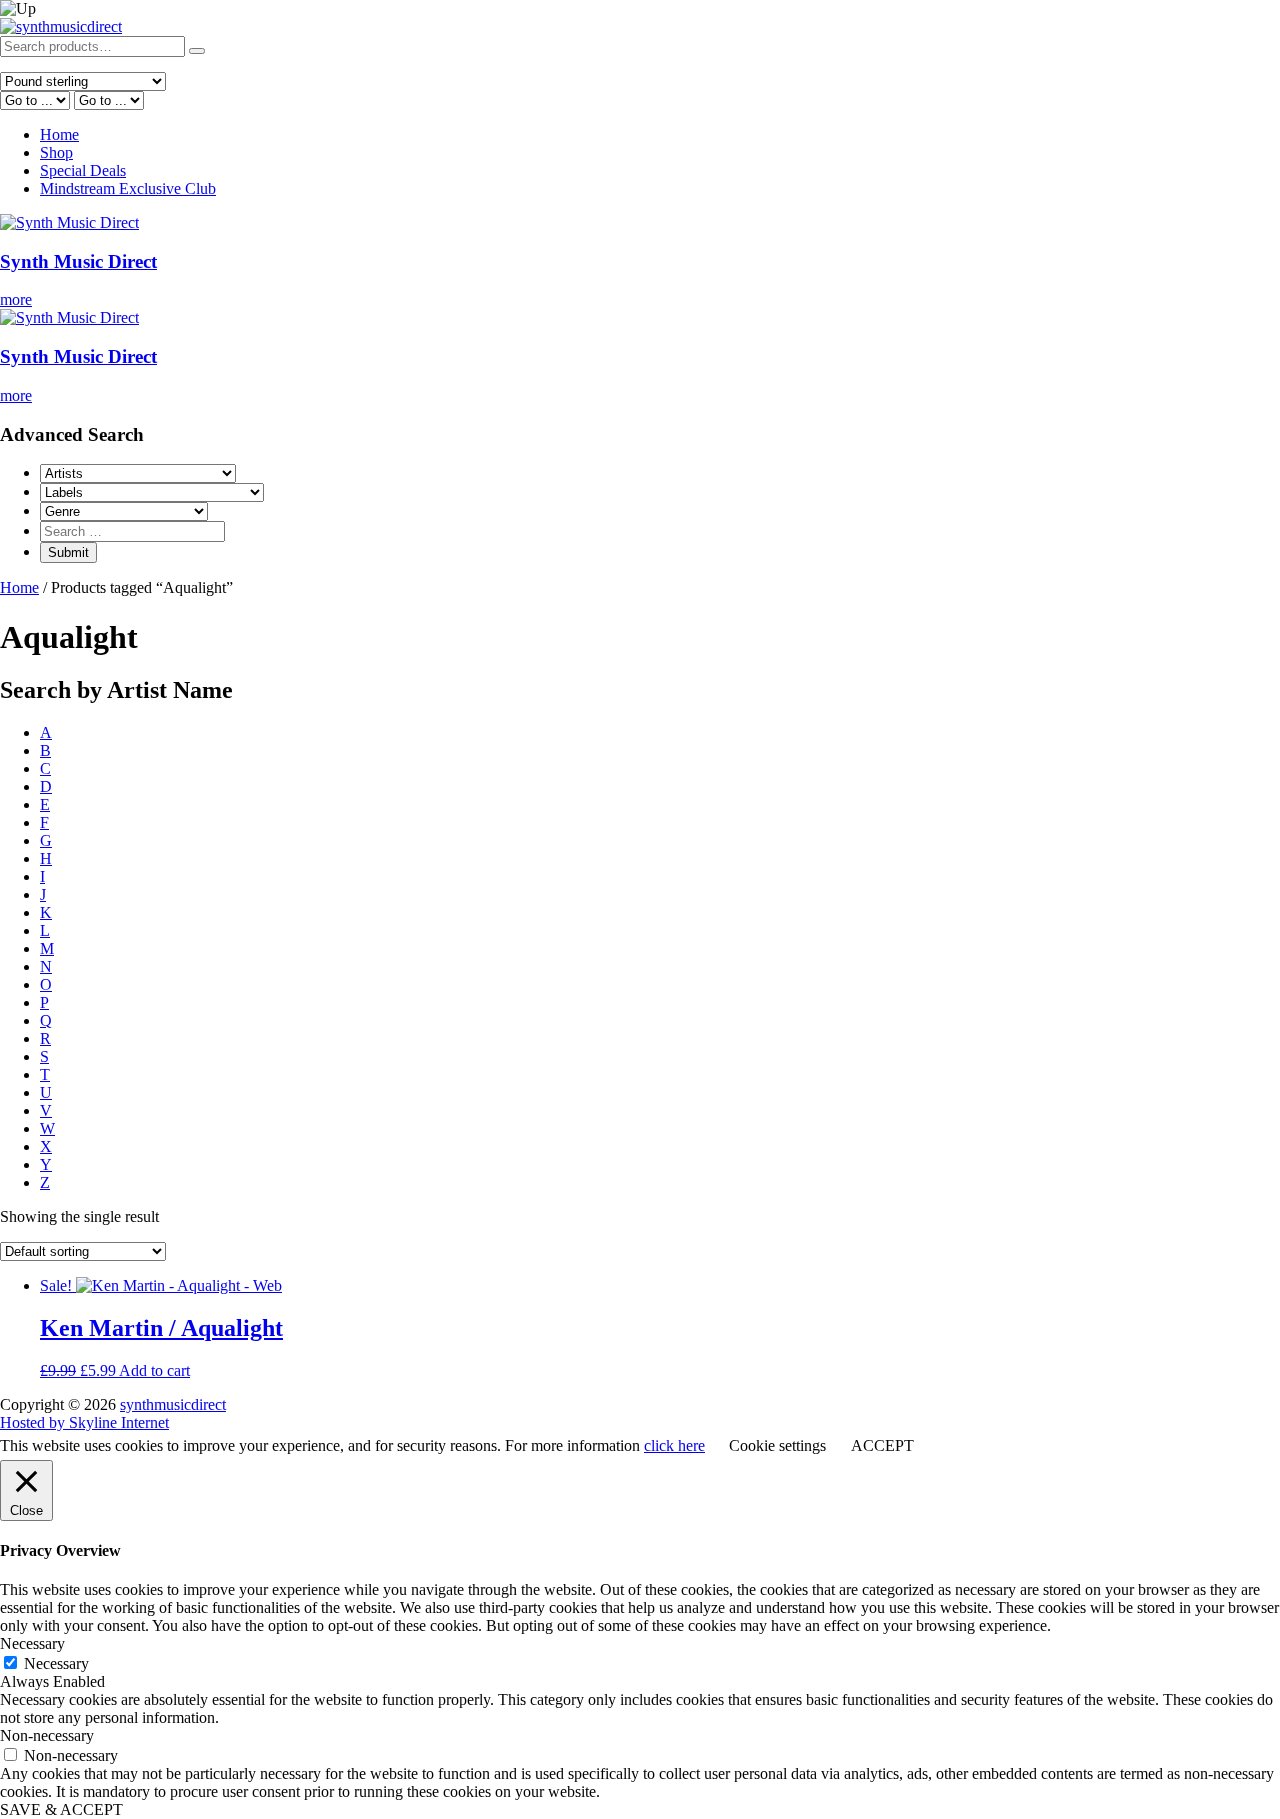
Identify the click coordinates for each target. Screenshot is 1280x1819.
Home (59, 134)
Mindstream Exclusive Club (128, 188)
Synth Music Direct (78, 261)
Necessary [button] (32, 1643)
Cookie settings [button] (777, 1445)
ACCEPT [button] (882, 1445)
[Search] (197, 51)
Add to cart (154, 1370)
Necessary (56, 1663)
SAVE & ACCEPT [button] (61, 1809)
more (16, 299)
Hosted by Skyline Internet (84, 1422)
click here (674, 1445)
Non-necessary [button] (47, 1735)
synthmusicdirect (173, 1404)
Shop (56, 152)
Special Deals (83, 170)
